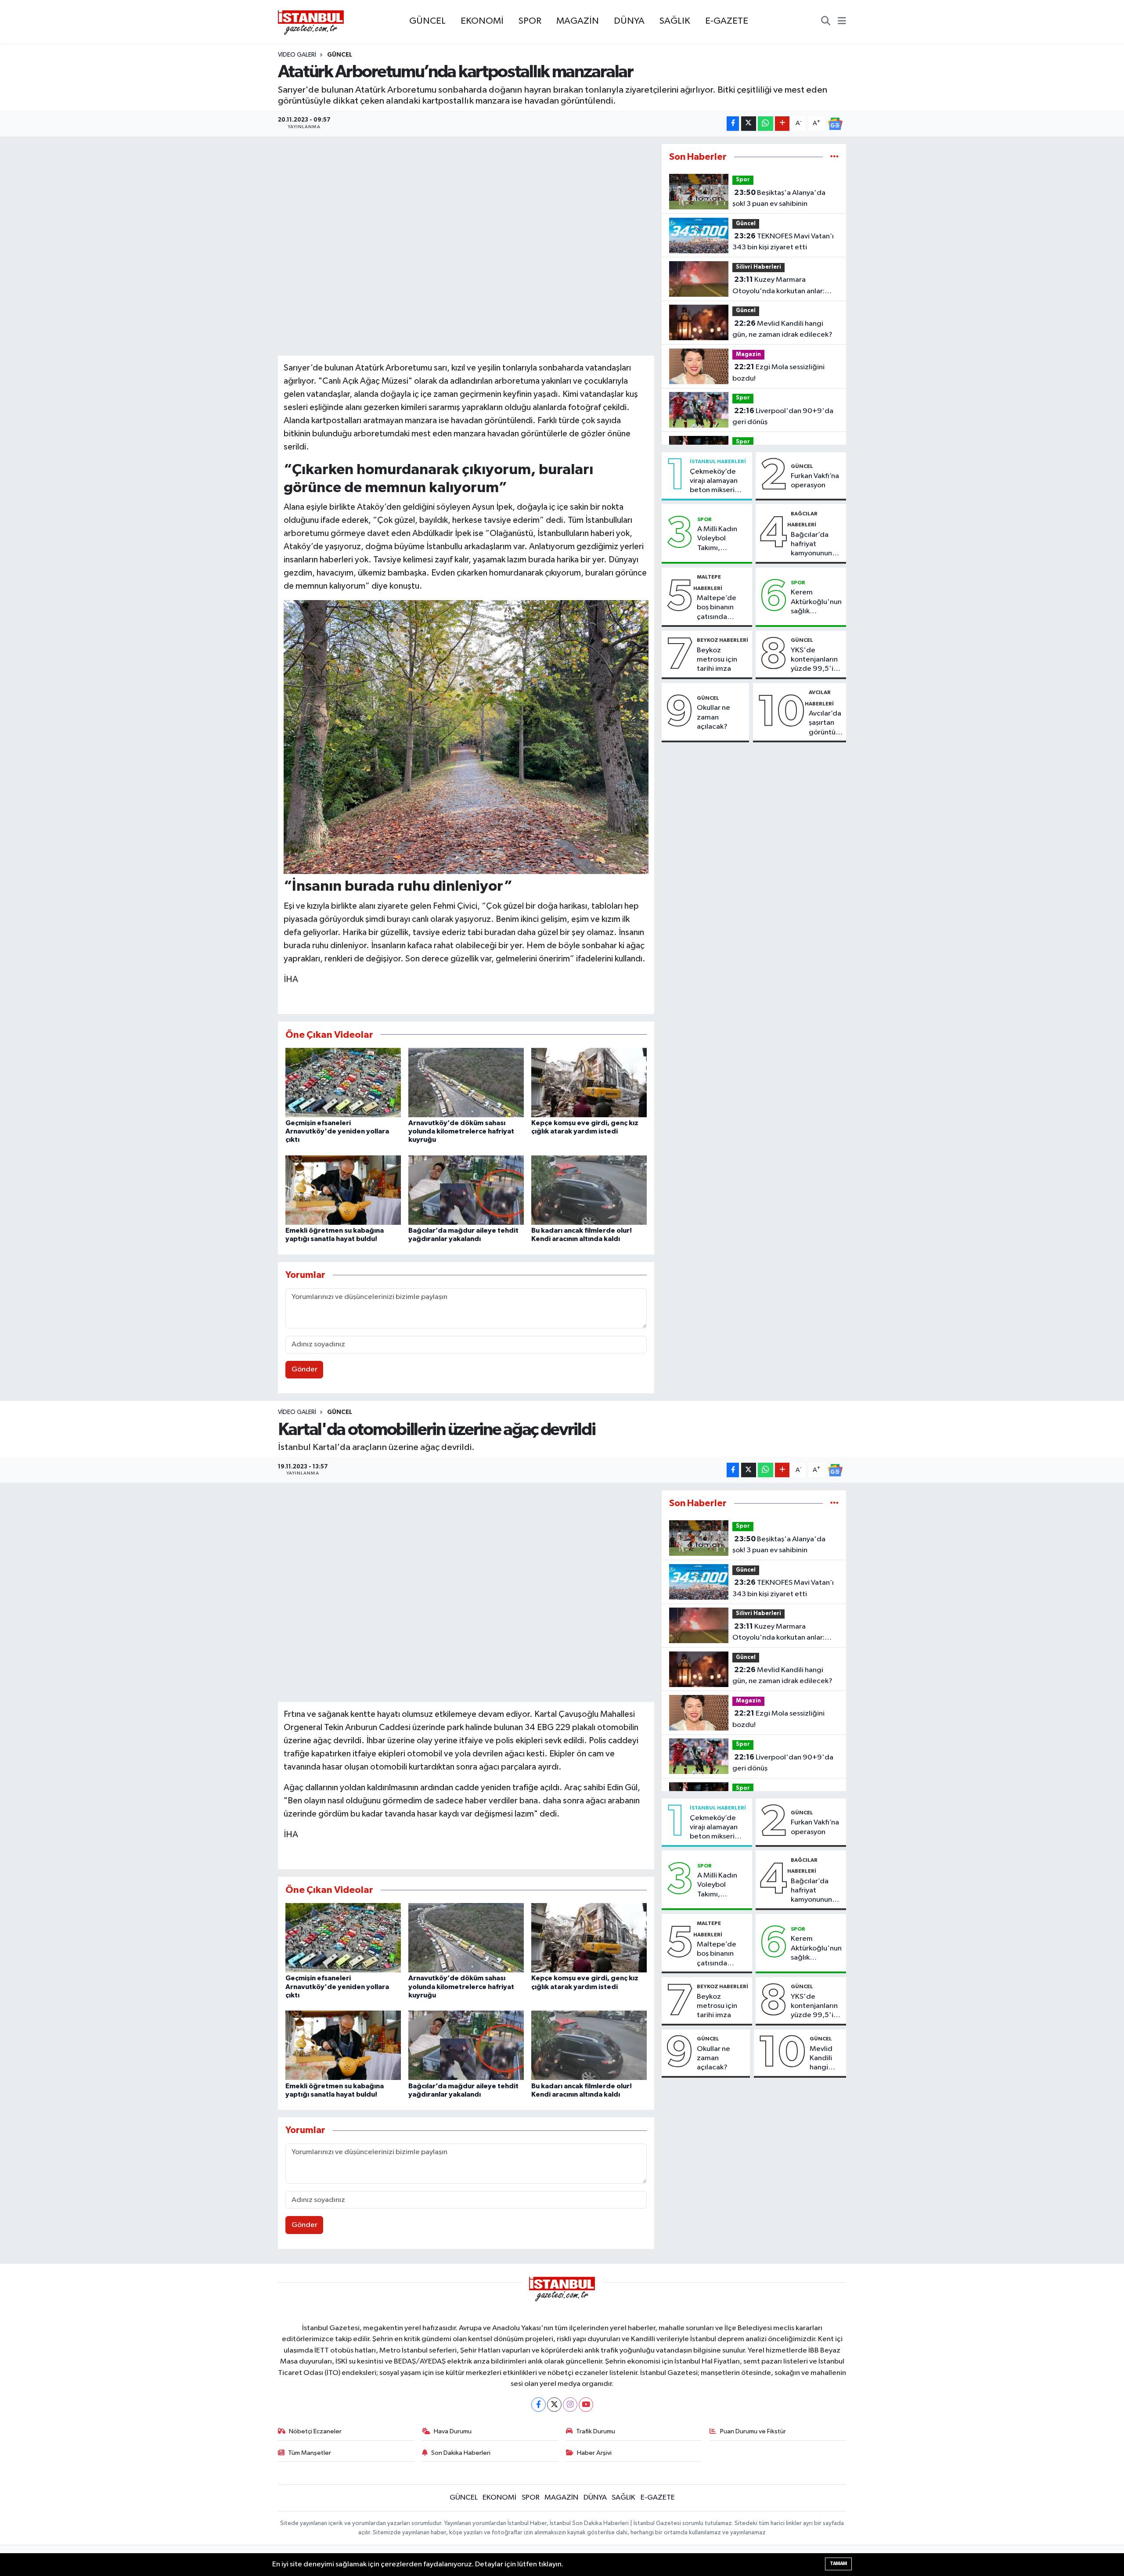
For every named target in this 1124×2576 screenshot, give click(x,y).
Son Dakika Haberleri (461, 2453)
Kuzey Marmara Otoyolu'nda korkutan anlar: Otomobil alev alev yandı (778, 286)
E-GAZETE (727, 21)
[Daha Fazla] (782, 124)
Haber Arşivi (594, 2453)
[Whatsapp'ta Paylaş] (766, 124)
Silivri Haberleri (758, 267)
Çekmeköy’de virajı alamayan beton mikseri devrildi (714, 482)
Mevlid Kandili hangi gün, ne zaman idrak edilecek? (782, 329)
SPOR (530, 21)
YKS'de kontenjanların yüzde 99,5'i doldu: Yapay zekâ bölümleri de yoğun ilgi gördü (815, 660)
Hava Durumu (453, 2431)
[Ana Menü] (842, 22)
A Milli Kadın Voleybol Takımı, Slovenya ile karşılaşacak (717, 539)
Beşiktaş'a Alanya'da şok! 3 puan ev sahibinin (779, 198)
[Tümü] (834, 157)
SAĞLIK (675, 21)
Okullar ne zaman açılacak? (713, 717)
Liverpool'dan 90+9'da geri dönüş (783, 417)
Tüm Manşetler (310, 2453)
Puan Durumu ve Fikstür (753, 2431)
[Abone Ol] (835, 124)
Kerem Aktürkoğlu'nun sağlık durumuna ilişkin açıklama (816, 602)
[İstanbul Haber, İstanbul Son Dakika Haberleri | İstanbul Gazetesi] (311, 22)
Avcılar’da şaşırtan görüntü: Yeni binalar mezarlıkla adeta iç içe (826, 723)
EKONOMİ (482, 21)
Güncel (746, 224)
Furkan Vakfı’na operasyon (815, 481)
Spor (743, 180)
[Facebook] (539, 2405)
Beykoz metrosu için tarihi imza (717, 660)
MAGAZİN (578, 21)
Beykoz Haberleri (722, 640)
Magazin (748, 354)
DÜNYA (629, 21)
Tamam (838, 2563)
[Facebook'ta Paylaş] (733, 124)
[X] (554, 2405)
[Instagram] (570, 2405)
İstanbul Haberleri (718, 461)
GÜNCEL (427, 21)
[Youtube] (586, 2405)
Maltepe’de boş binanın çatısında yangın (717, 608)
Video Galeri (297, 55)
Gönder (304, 1369)
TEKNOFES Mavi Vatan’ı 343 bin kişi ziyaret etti (783, 242)
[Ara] (826, 22)
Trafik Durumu (596, 2431)
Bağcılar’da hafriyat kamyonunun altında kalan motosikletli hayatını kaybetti (812, 545)
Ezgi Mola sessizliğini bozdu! (778, 373)
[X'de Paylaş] (749, 124)
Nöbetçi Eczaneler (315, 2431)
